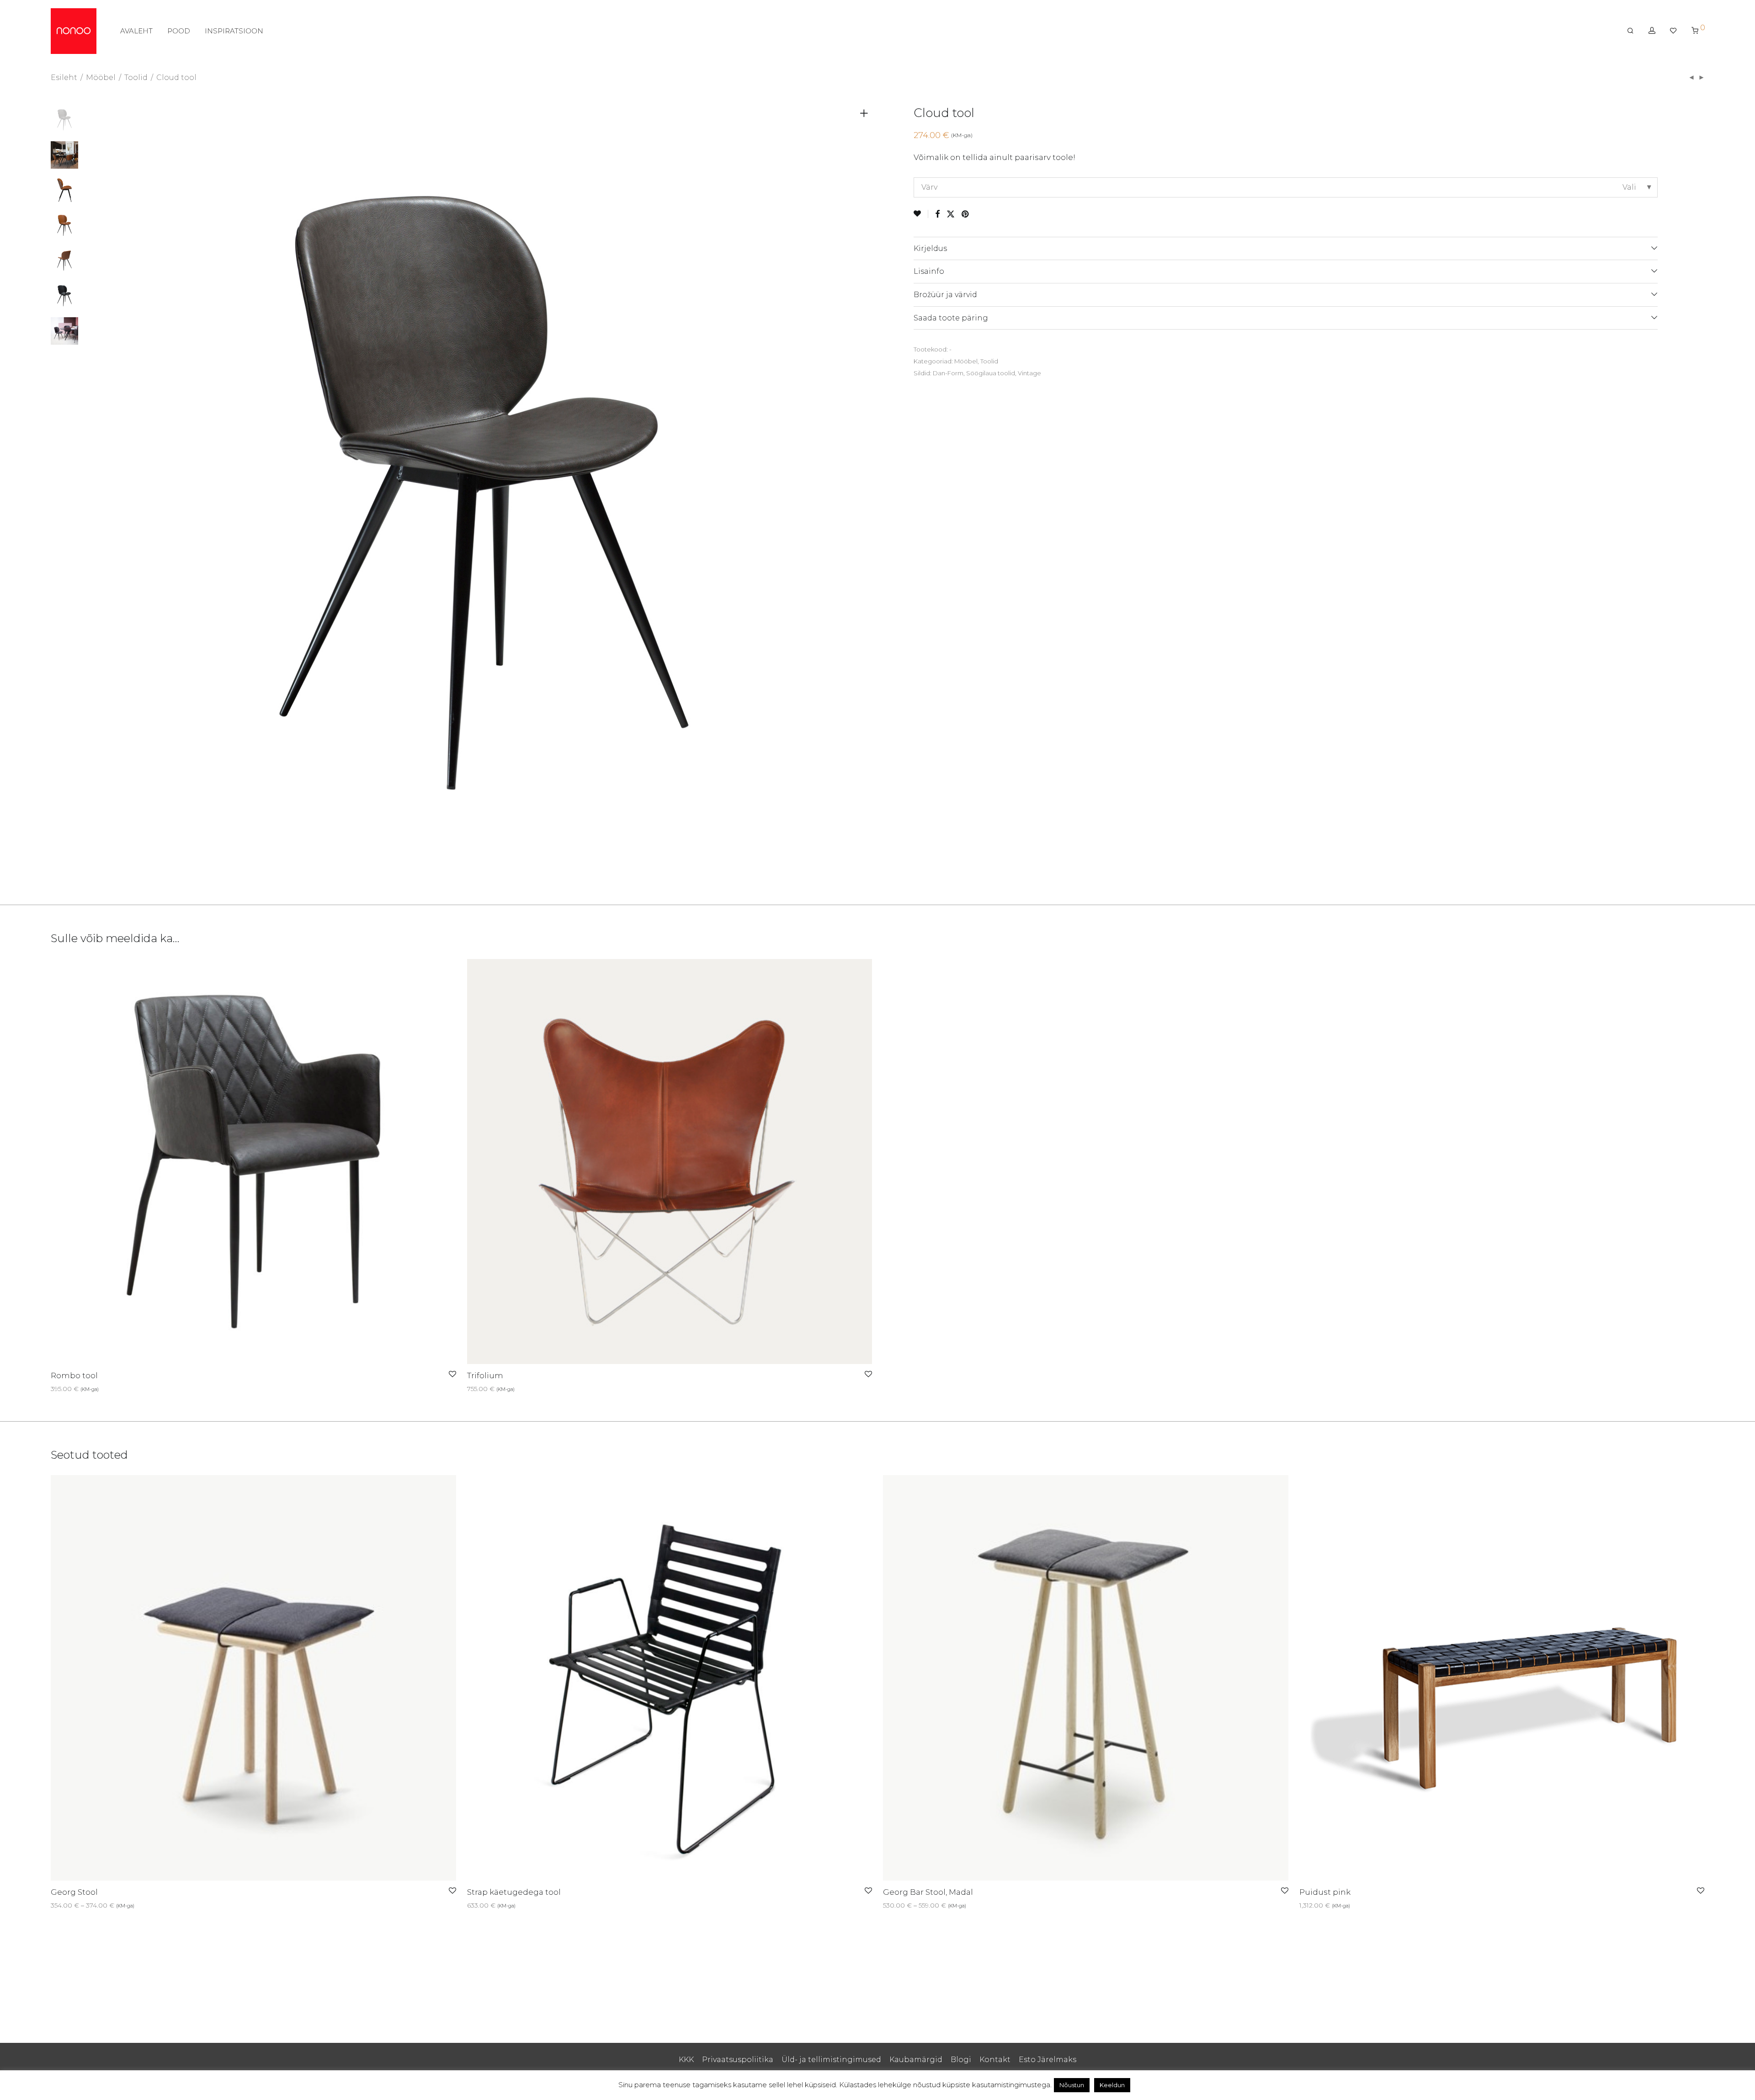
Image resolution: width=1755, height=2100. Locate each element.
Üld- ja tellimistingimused (831, 2060)
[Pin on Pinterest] (966, 214)
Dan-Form (948, 373)
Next (866, 493)
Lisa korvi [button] (479, 1905)
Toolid (136, 77)
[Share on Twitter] (951, 214)
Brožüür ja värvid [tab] (945, 295)
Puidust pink (1325, 1892)
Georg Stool (74, 1892)
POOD (179, 31)
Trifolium (485, 1375)
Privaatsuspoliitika (738, 2060)
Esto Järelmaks (1048, 2060)
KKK (686, 2060)
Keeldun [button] (1112, 2085)
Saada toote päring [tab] (951, 318)
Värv (929, 187)
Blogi (961, 2060)
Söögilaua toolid (991, 373)
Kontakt (995, 2060)
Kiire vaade (80, 1389)
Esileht (64, 77)
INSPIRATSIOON (234, 31)
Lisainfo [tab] (929, 271)
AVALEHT (136, 31)
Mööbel (101, 77)
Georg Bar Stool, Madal (928, 1892)
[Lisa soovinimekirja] (921, 214)
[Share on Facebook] (937, 214)
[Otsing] (1630, 31)
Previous (103, 493)
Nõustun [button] (1072, 2085)
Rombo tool (74, 1375)
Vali (53, 1389)
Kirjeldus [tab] (930, 248)
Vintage (1029, 373)
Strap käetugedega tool (514, 1892)
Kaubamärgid (916, 2060)
